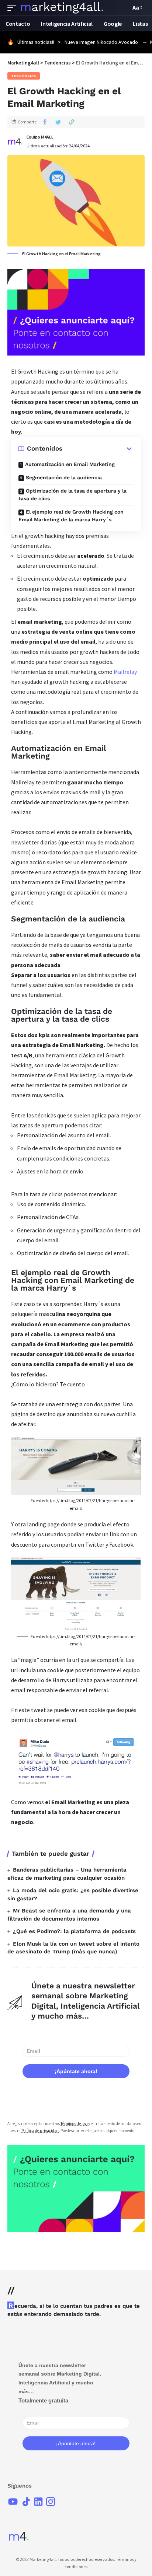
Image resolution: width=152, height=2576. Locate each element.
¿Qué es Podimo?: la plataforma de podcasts (74, 1931)
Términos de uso (74, 2124)
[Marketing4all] (62, 8)
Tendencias (24, 76)
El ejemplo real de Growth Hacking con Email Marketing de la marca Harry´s (71, 516)
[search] (123, 8)
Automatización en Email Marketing (70, 464)
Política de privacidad (40, 2131)
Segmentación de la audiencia (64, 477)
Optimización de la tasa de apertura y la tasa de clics (72, 495)
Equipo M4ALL (40, 137)
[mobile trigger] (14, 8)
